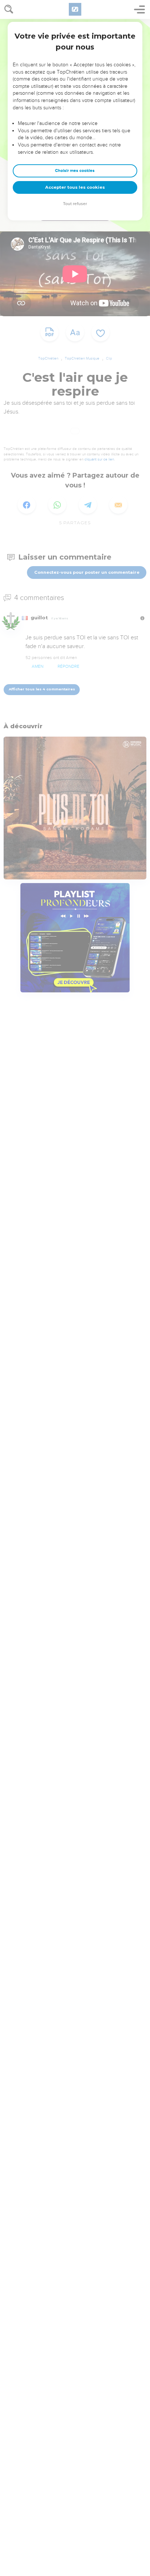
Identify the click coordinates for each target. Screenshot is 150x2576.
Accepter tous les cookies (75, 187)
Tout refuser (75, 204)
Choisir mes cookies (75, 171)
